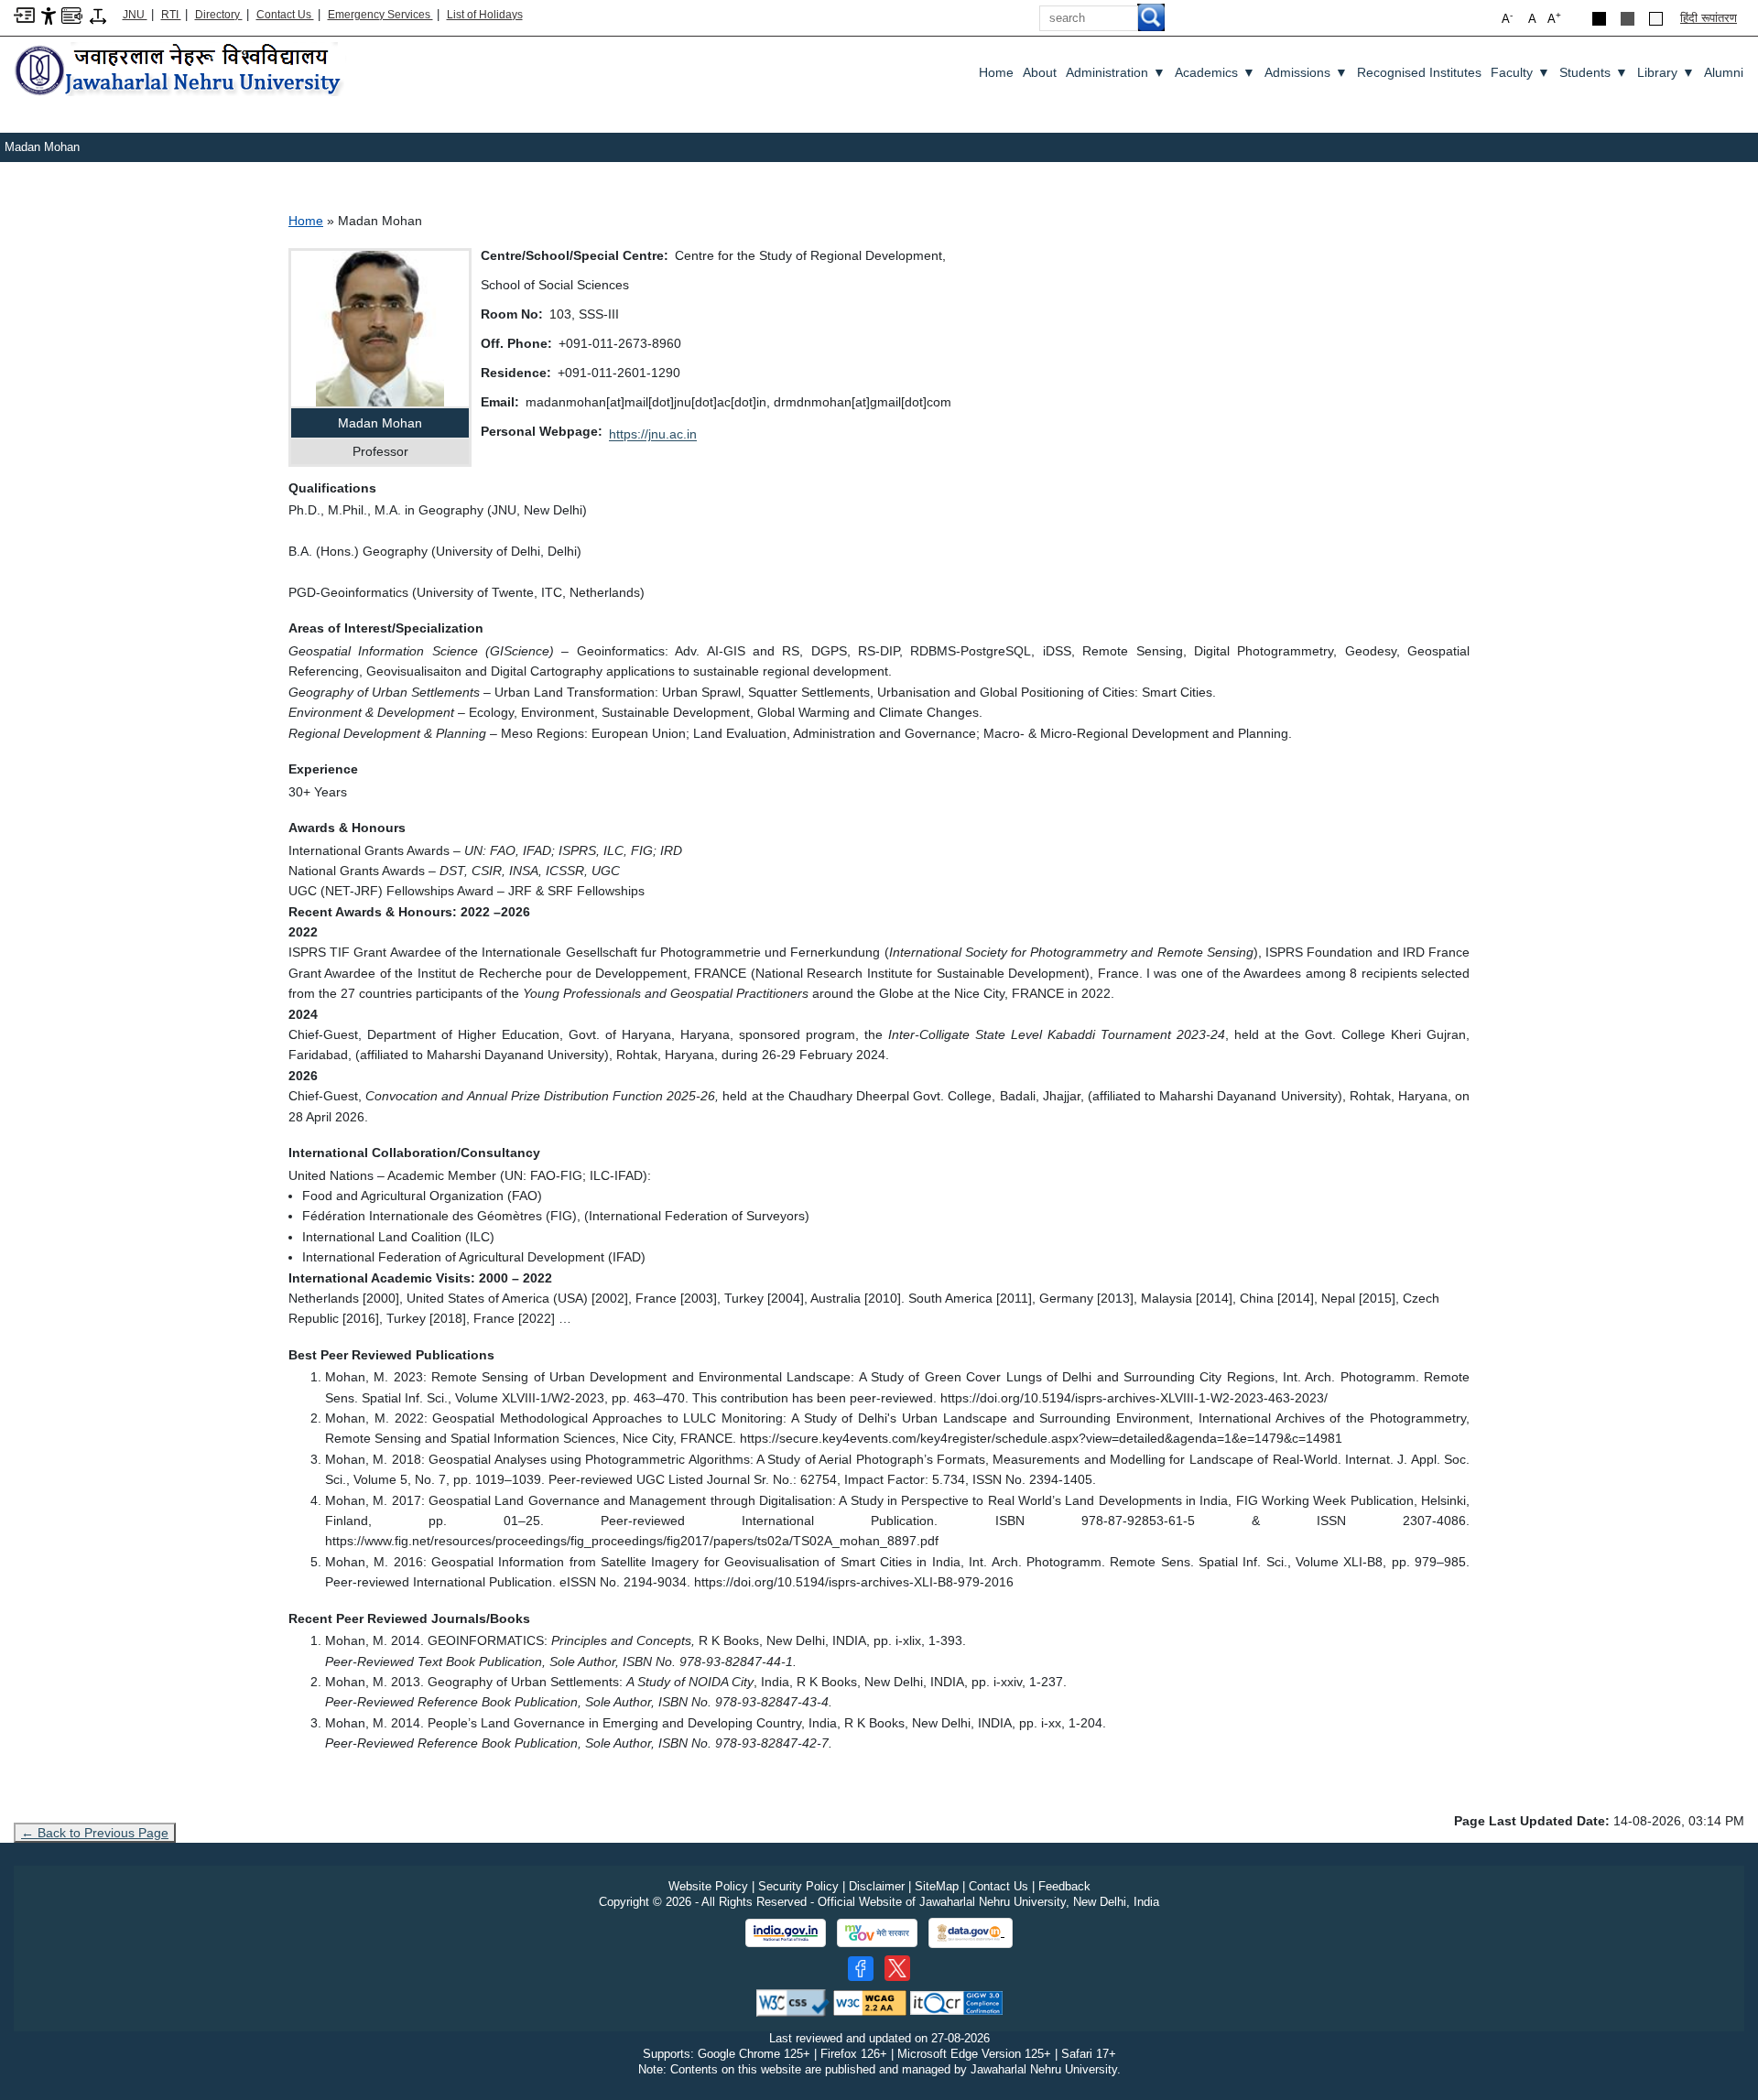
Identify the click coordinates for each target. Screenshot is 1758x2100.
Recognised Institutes (1419, 72)
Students (1594, 72)
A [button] (1554, 18)
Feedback (1064, 1886)
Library (1666, 72)
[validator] (793, 2002)
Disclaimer (877, 1886)
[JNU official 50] (897, 1968)
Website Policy (708, 1886)
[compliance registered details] (956, 2002)
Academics (1215, 72)
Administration (1116, 72)
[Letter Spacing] (98, 15)
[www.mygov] (877, 1933)
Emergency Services (380, 15)
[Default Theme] (1656, 19)
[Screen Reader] (72, 14)
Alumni (1724, 72)
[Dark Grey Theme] (1628, 19)
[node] (180, 71)
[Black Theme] (1599, 19)
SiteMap (937, 1886)
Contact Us (285, 15)
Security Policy (798, 1886)
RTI (171, 15)
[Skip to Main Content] (24, 14)
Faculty (1520, 72)
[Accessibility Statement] (49, 15)
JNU (135, 15)
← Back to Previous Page (95, 1833)
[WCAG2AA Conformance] (870, 2002)
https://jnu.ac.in (653, 434)
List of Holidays (485, 15)
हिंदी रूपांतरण (1709, 18)
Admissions (1306, 72)
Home (996, 72)
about (1040, 72)
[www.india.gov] (786, 1933)
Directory (219, 15)
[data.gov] (971, 1933)
